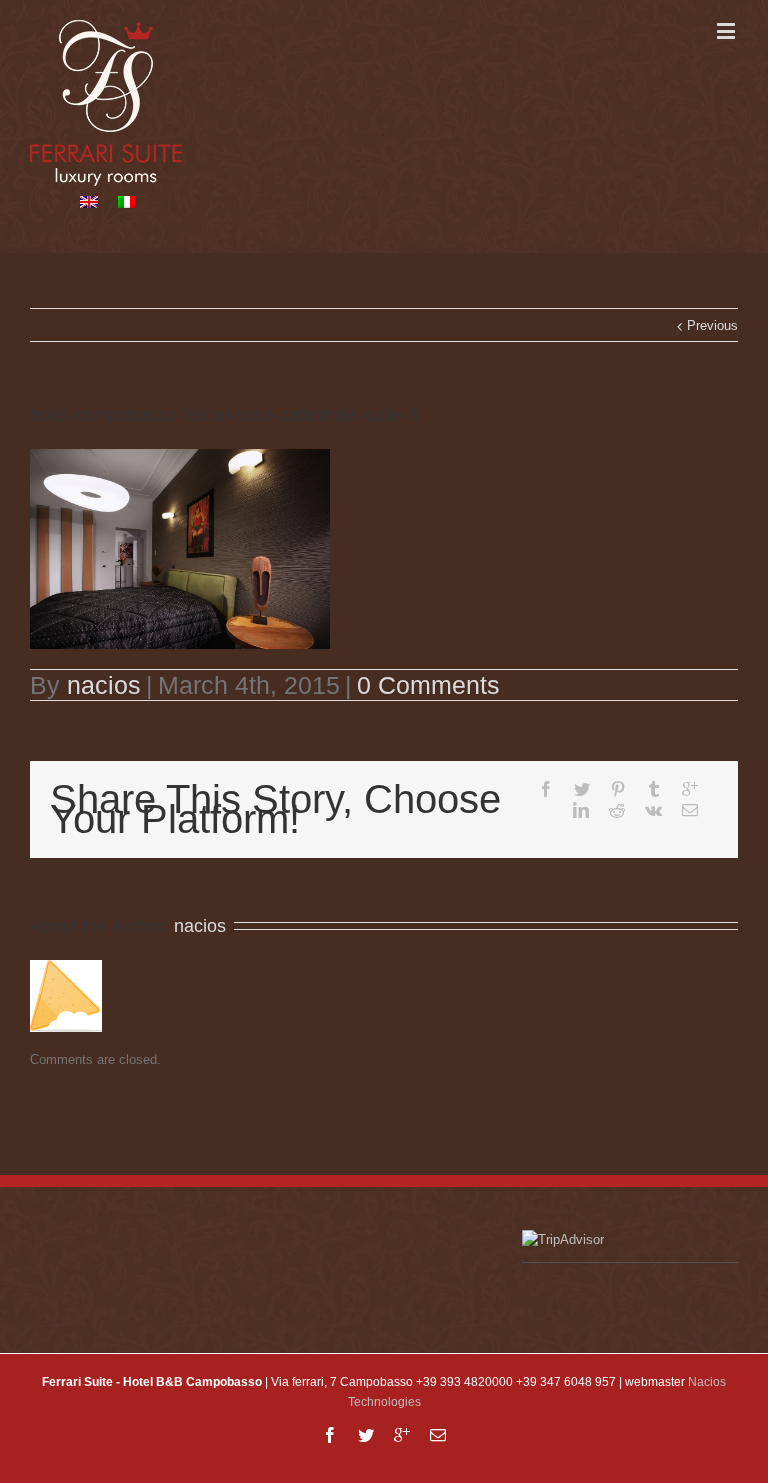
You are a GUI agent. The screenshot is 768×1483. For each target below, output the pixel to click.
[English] (89, 202)
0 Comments (428, 685)
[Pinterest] (618, 789)
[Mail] (690, 810)
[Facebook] (546, 789)
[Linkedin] (581, 810)
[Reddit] (617, 810)
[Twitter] (582, 789)
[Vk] (653, 810)
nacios (104, 685)
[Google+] (690, 789)
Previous (712, 325)
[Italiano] (127, 202)
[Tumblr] (654, 789)
